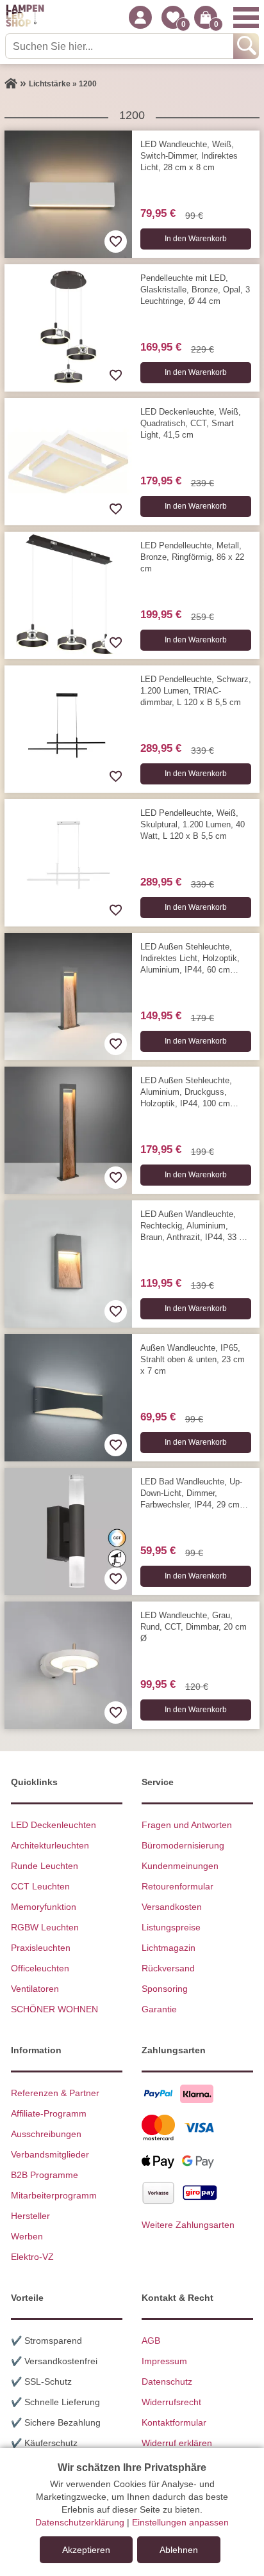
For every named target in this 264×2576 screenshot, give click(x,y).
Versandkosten (172, 1907)
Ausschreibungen (46, 2134)
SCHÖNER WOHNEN (54, 2009)
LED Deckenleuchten (54, 1825)
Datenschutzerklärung (80, 2522)
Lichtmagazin (169, 1948)
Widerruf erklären (177, 2443)
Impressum (164, 2361)
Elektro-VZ (32, 2257)
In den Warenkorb (196, 239)
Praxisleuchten (41, 1948)
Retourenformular (177, 1886)
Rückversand (168, 1968)
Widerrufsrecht (171, 2402)
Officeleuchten (40, 1968)
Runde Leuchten (45, 1866)
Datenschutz (167, 2381)
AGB (151, 2341)
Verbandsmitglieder (50, 2154)
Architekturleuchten (50, 1845)
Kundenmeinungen (180, 1866)
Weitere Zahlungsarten (188, 2225)
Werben (27, 2236)
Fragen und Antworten (187, 1825)
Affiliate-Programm (49, 2113)
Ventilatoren (35, 1989)
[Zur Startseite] (11, 84)
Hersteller (30, 2216)
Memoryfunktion (44, 1907)
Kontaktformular (174, 2422)
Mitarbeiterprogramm (54, 2195)
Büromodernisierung (183, 1845)
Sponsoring (165, 1989)
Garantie (159, 2009)
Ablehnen (179, 2550)
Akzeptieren (86, 2550)
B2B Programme (45, 2175)
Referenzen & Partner (55, 2093)
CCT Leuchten (40, 1886)
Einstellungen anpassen (180, 2522)
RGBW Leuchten (45, 1927)
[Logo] (25, 17)
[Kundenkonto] (140, 17)
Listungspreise (171, 1927)
